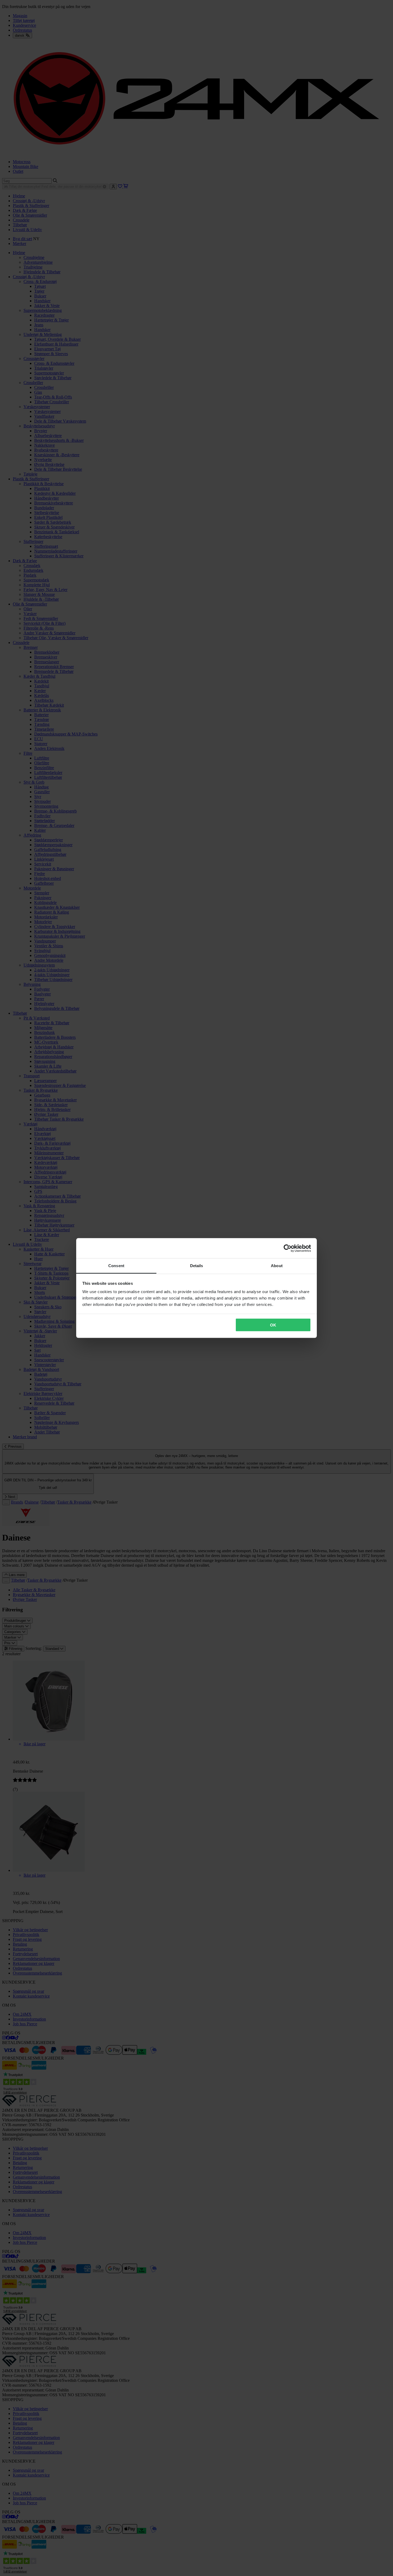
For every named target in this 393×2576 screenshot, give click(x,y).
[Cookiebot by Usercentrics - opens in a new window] (288, 1248)
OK (273, 1325)
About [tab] (277, 1266)
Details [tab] (197, 1266)
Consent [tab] (116, 1266)
